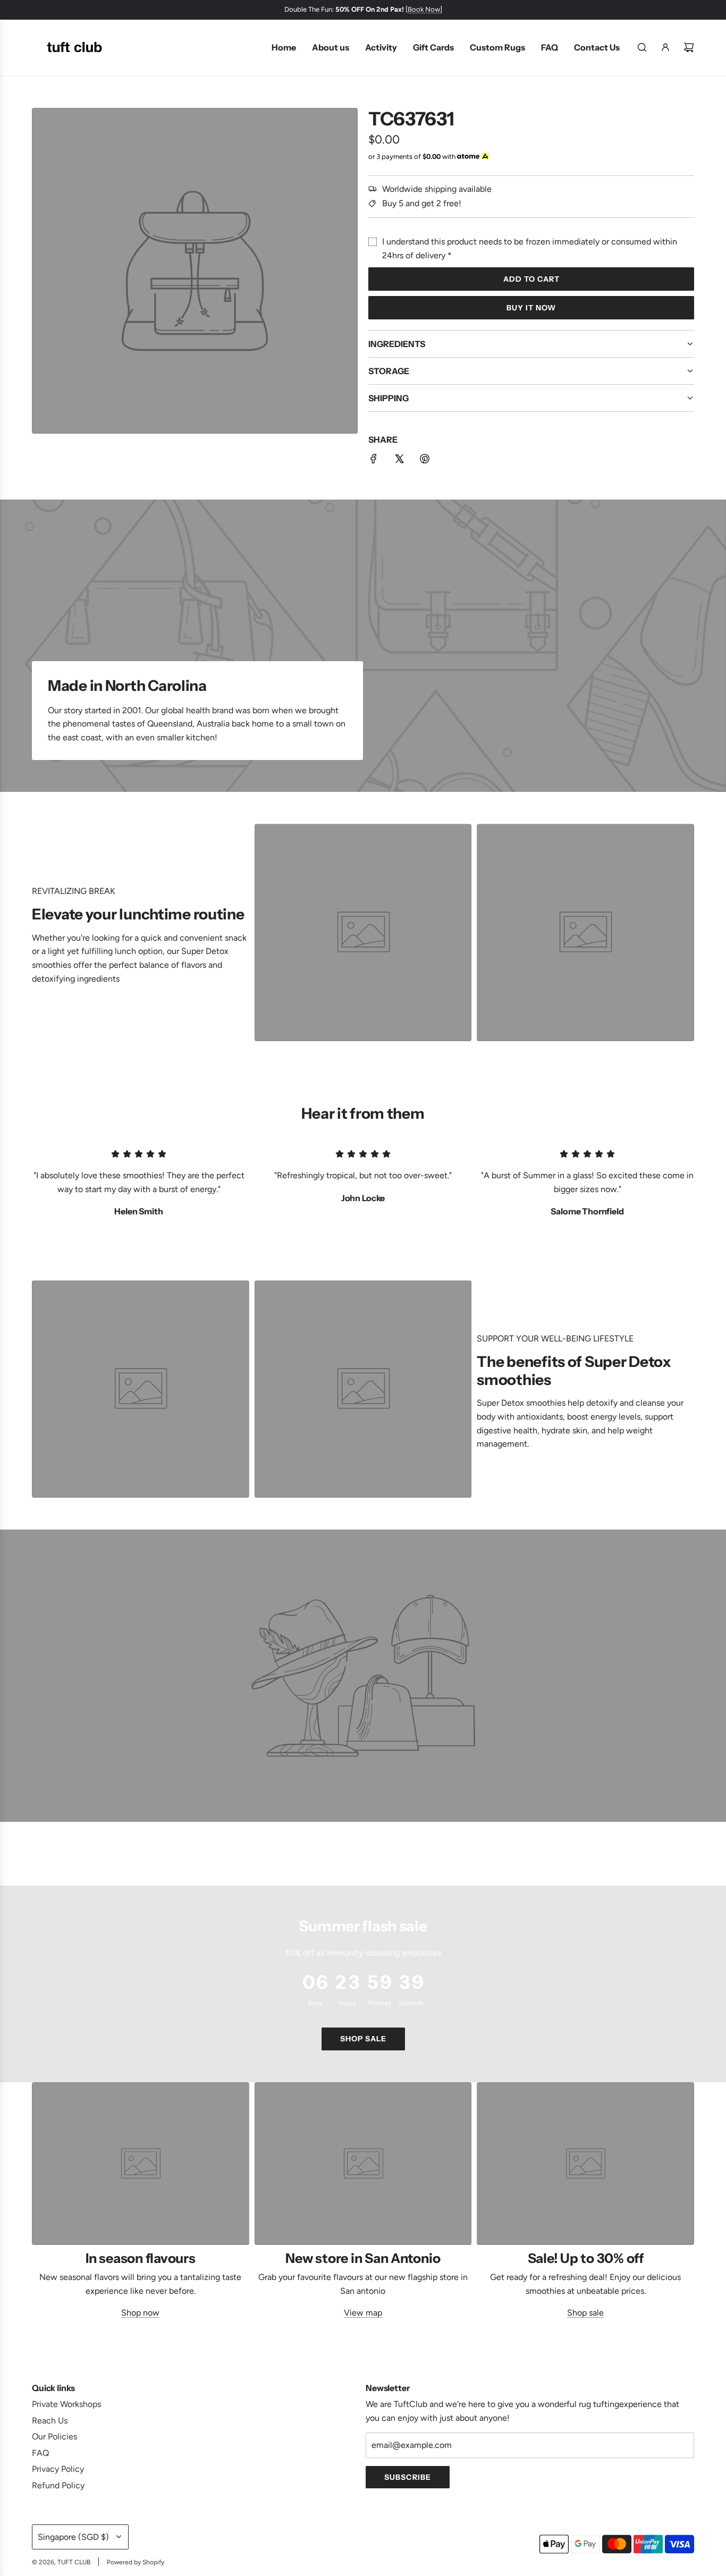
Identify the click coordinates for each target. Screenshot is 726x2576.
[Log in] (665, 47)
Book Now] (425, 9)
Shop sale (363, 2039)
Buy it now (531, 308)
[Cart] (689, 47)
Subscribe (408, 2477)
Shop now (140, 2313)
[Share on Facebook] (374, 461)
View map (363, 2313)
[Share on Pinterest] (425, 461)
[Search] (642, 47)
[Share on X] (399, 461)
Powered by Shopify (136, 2562)
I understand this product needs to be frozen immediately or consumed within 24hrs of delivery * (530, 248)
